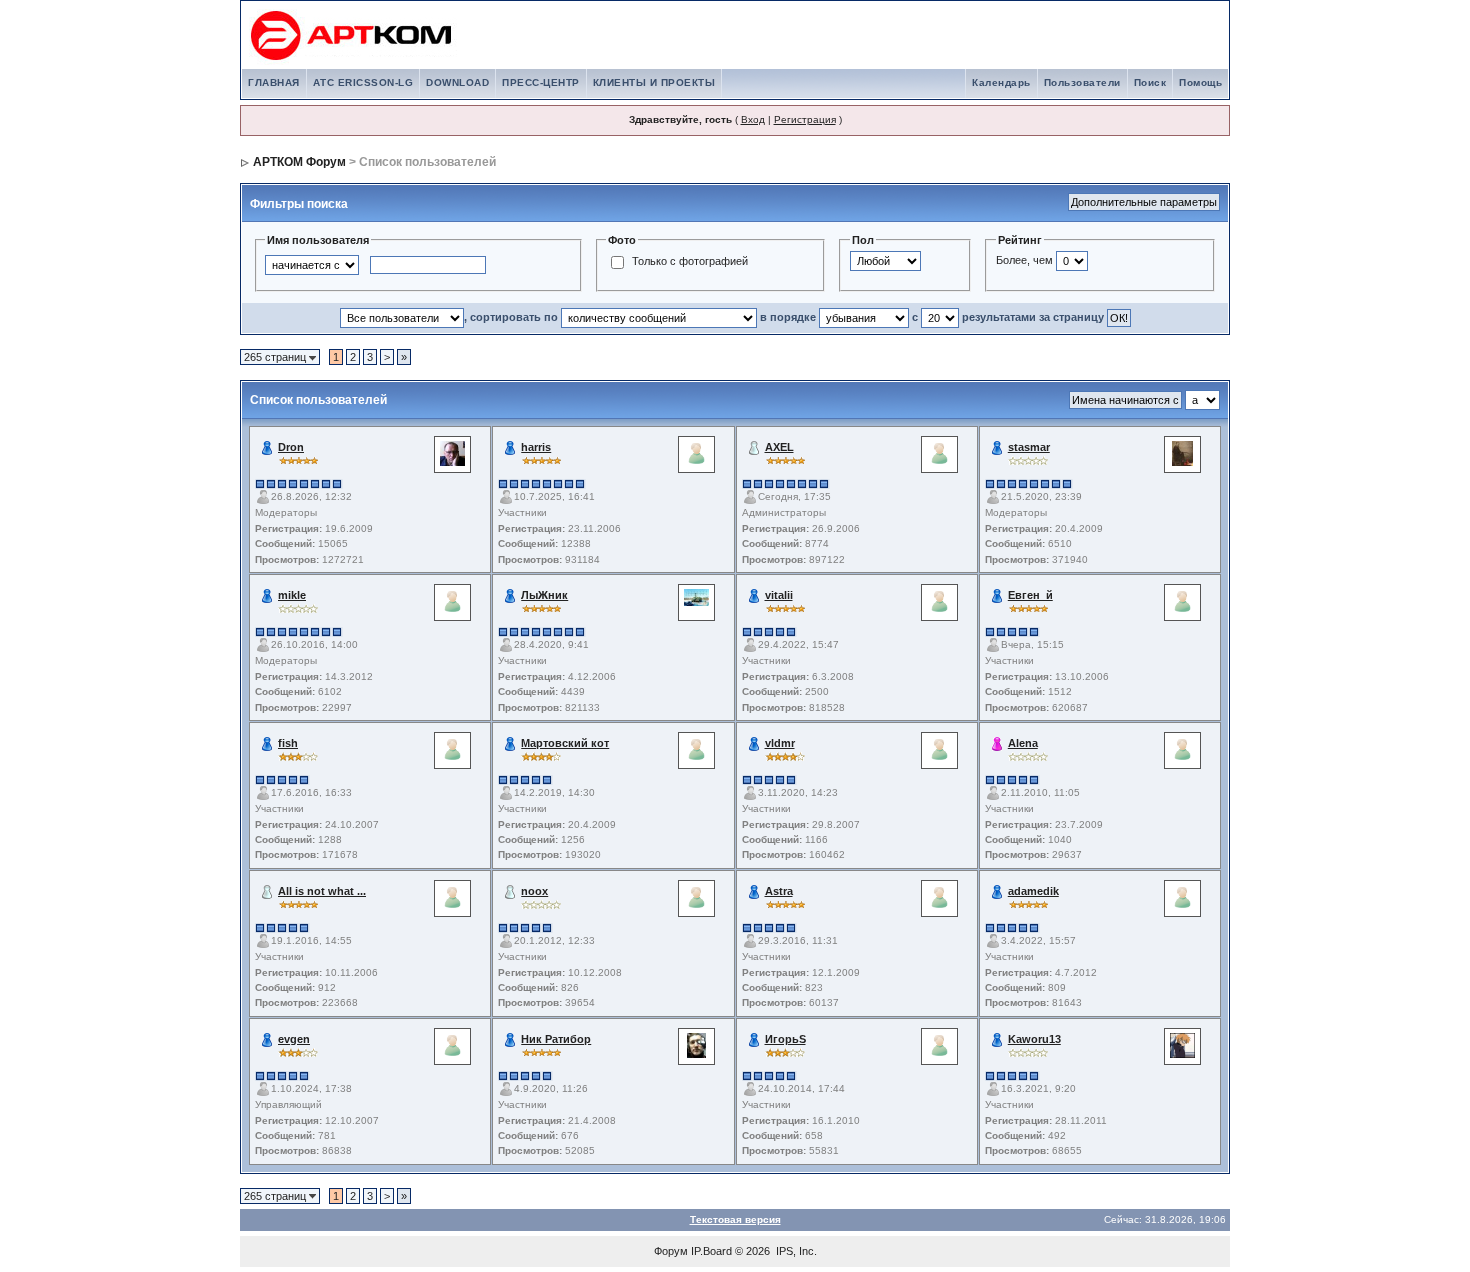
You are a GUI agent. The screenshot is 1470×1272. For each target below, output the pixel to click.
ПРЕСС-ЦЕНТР (541, 82)
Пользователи (1082, 82)
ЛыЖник (544, 595)
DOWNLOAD (457, 82)
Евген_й (1030, 595)
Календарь (1001, 82)
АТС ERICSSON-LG (363, 82)
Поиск (1150, 82)
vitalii (779, 595)
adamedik (1033, 891)
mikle (292, 595)
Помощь (1200, 82)
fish (288, 743)
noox (534, 891)
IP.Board (711, 1251)
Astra (779, 891)
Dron (291, 447)
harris (536, 447)
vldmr (780, 743)
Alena (1023, 743)
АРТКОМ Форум (299, 162)
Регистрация (805, 119)
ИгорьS (785, 1039)
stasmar (1029, 447)
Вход (753, 119)
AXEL (779, 447)
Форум (671, 1251)
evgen (294, 1039)
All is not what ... (322, 891)
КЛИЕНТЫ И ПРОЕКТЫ (654, 82)
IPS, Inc (795, 1251)
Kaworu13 (1034, 1039)
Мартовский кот (565, 743)
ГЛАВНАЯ (274, 82)
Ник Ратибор (556, 1039)
